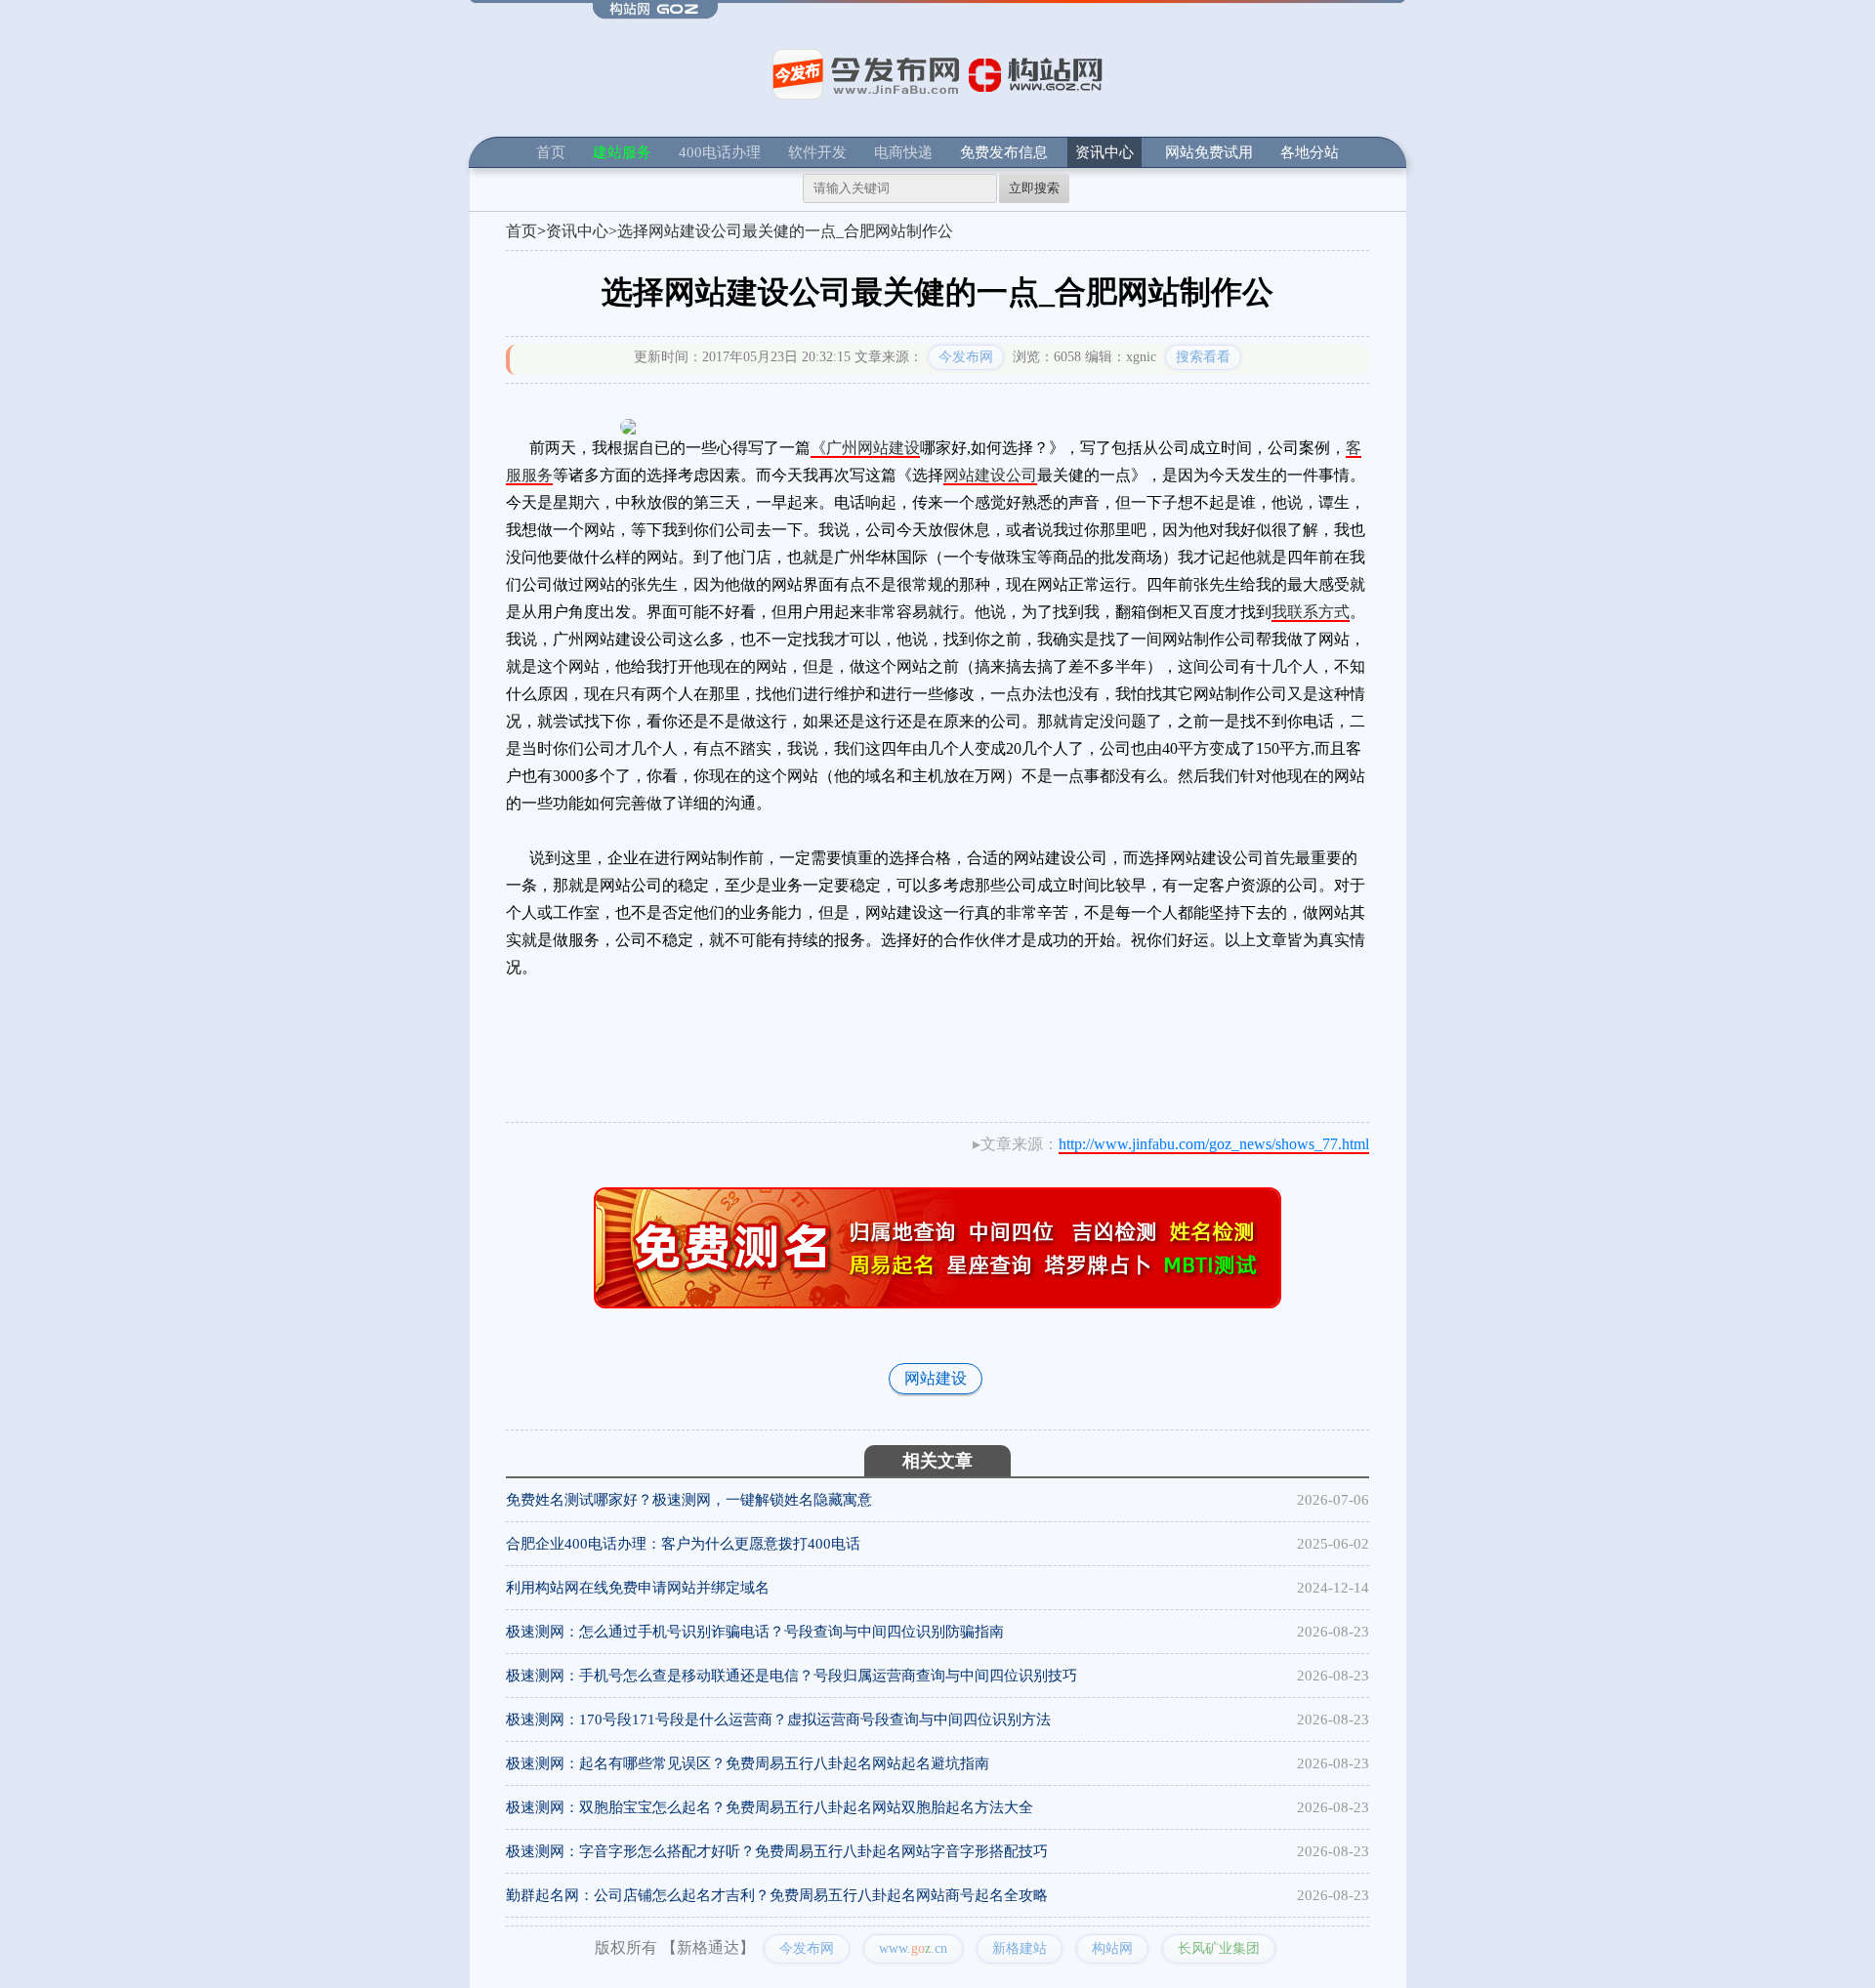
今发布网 (966, 357)
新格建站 (1020, 1948)
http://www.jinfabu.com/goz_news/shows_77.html (1214, 1144)
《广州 (834, 448)
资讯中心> (582, 231)
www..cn (913, 1948)
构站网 (1112, 1948)
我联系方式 (1311, 612)
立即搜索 (1034, 188)
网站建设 (889, 448)
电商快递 (903, 152)
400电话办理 (720, 152)
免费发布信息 (1004, 152)
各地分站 (1310, 152)
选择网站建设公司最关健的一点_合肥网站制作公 (785, 231)
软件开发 (817, 152)
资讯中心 (1104, 152)
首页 (551, 152)
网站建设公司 (990, 475)
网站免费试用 (1209, 152)
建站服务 (622, 152)
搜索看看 (1203, 357)
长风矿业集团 (1219, 1948)
